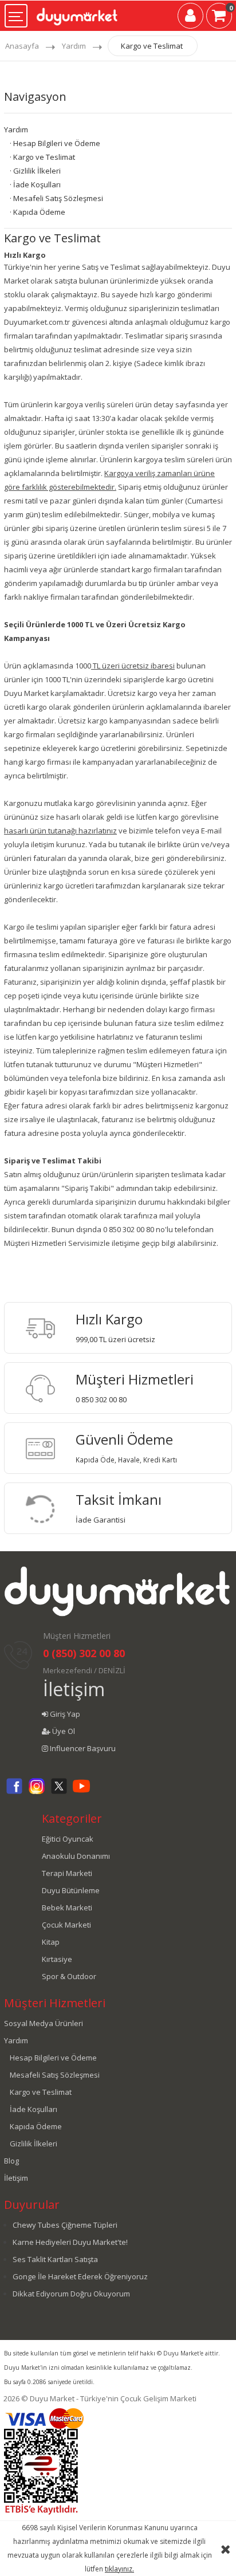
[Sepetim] (219, 18)
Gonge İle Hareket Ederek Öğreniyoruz (80, 2276)
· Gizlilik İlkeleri (35, 171)
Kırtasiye (57, 1959)
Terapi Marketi (67, 1873)
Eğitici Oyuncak (68, 1839)
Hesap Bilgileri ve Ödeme (53, 2058)
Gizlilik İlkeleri (34, 2144)
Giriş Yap (64, 1714)
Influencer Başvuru (82, 1748)
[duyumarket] (77, 13)
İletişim (74, 1689)
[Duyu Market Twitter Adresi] (59, 1792)
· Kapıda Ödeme (38, 212)
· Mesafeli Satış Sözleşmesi (56, 198)
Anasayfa (22, 46)
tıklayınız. (119, 2569)
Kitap (51, 1942)
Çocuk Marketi (66, 1925)
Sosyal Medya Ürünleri (44, 2023)
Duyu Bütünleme (71, 1890)
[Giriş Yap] (190, 18)
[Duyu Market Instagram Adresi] (37, 1792)
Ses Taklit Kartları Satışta (55, 2259)
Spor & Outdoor (69, 1976)
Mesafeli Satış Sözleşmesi (55, 2075)
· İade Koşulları (35, 184)
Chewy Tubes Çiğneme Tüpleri (65, 2225)
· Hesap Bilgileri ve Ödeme (55, 143)
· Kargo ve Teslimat (42, 157)
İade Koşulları (34, 2109)
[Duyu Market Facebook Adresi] (14, 1792)
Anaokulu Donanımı (76, 1856)
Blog (11, 2161)
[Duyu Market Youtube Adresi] (81, 1792)
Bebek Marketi (67, 1908)
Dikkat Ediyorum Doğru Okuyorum (71, 2294)
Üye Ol (63, 1731)
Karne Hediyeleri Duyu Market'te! (70, 2242)
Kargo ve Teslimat (152, 46)
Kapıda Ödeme (36, 2126)
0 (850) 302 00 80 (84, 1653)
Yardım (74, 46)
